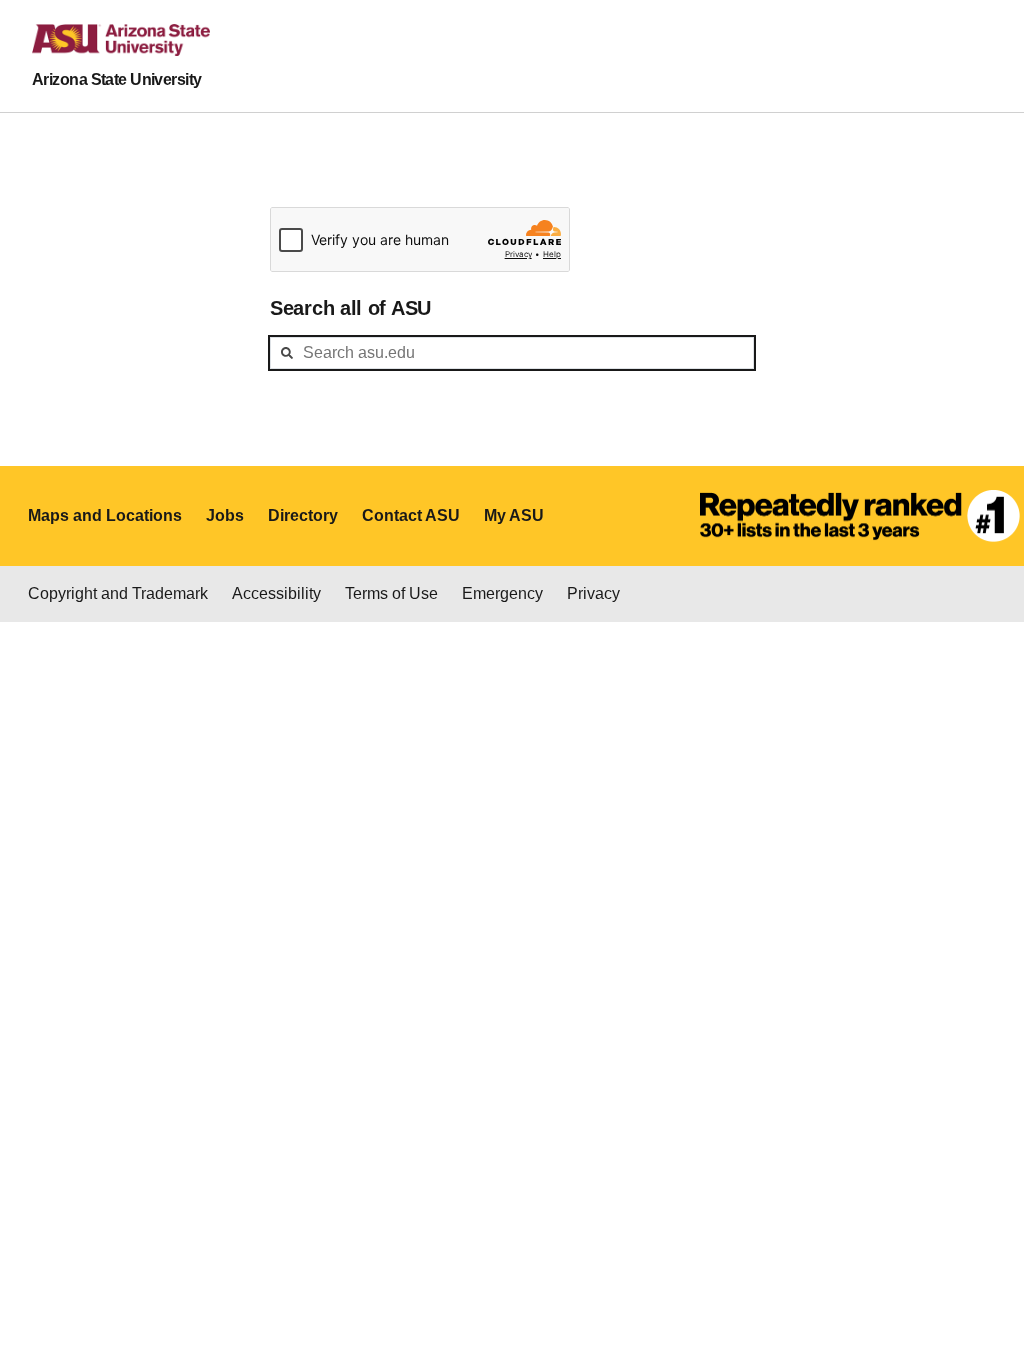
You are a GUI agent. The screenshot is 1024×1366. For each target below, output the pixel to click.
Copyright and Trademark (118, 593)
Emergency (502, 593)
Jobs (225, 515)
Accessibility (276, 593)
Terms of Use (391, 593)
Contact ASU (411, 515)
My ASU (514, 515)
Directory (303, 515)
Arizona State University (117, 79)
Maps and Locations (105, 515)
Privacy (593, 593)
